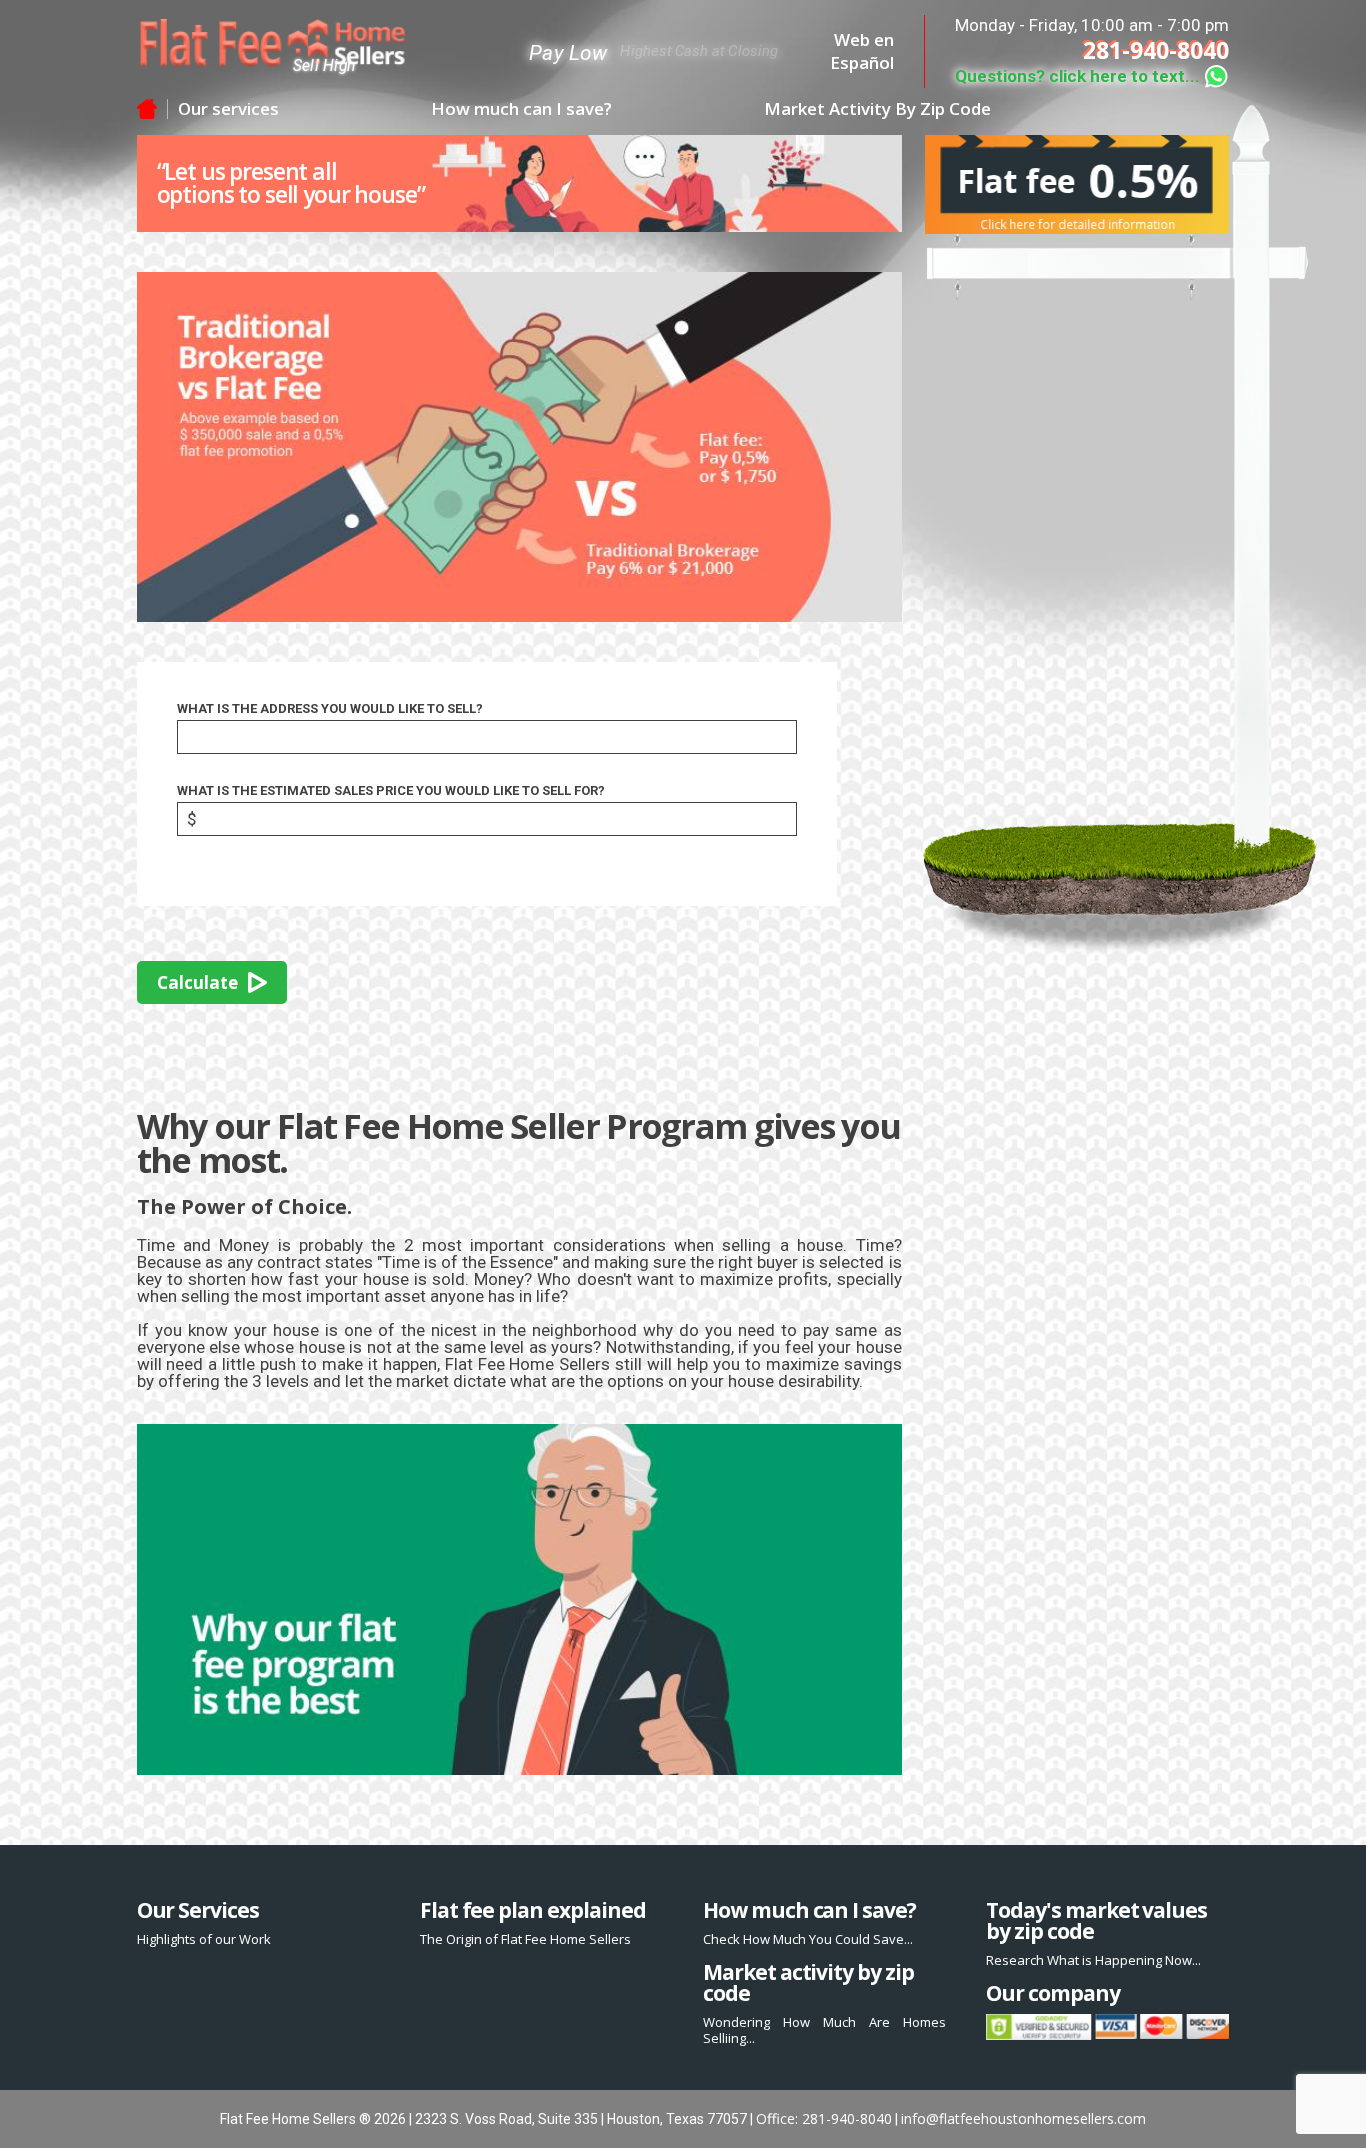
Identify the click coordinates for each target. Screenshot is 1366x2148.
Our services (228, 108)
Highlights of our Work (204, 1939)
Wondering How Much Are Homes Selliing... (824, 2030)
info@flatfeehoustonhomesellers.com (1023, 2118)
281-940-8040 (1156, 50)
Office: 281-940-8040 (824, 2118)
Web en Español (862, 51)
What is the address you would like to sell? (330, 708)
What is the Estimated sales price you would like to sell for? (391, 790)
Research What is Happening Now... (1093, 1960)
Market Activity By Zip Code (877, 108)
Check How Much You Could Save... (808, 1939)
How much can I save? (521, 108)
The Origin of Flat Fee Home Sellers (525, 1939)
